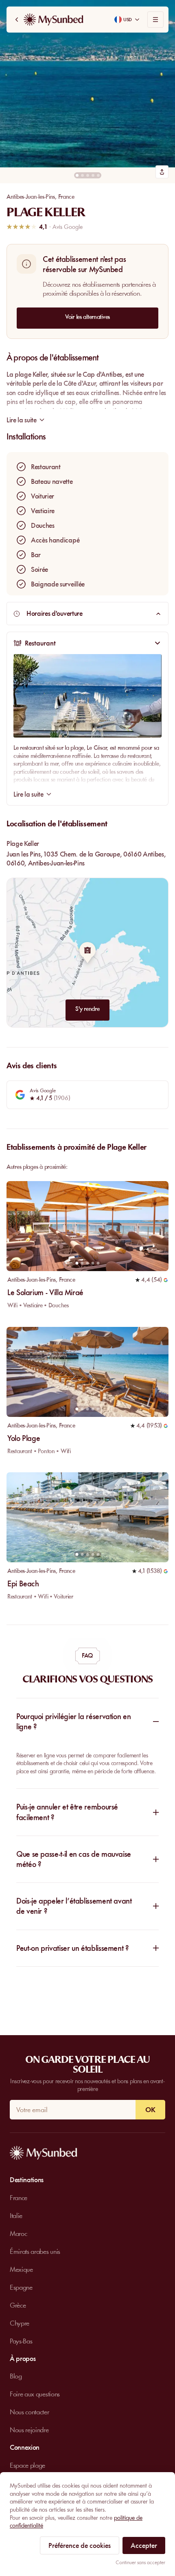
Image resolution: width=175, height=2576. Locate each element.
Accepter (144, 2545)
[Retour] (17, 20)
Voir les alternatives (87, 317)
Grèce (18, 2305)
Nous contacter (30, 2412)
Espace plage (27, 2465)
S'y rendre (87, 1009)
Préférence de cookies (80, 2545)
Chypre (20, 2323)
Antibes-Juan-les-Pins (31, 197)
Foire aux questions (35, 2394)
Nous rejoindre (29, 2430)
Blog (16, 2376)
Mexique (21, 2269)
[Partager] (162, 172)
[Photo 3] (88, 175)
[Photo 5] (98, 175)
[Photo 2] (82, 175)
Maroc (18, 2233)
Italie (16, 2216)
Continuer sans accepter (140, 2562)
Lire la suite (28, 794)
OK (150, 2110)
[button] (87, 84)
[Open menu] (155, 20)
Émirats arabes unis (35, 2251)
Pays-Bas (21, 2341)
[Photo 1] (77, 175)
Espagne (21, 2287)
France (66, 197)
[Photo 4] (93, 175)
